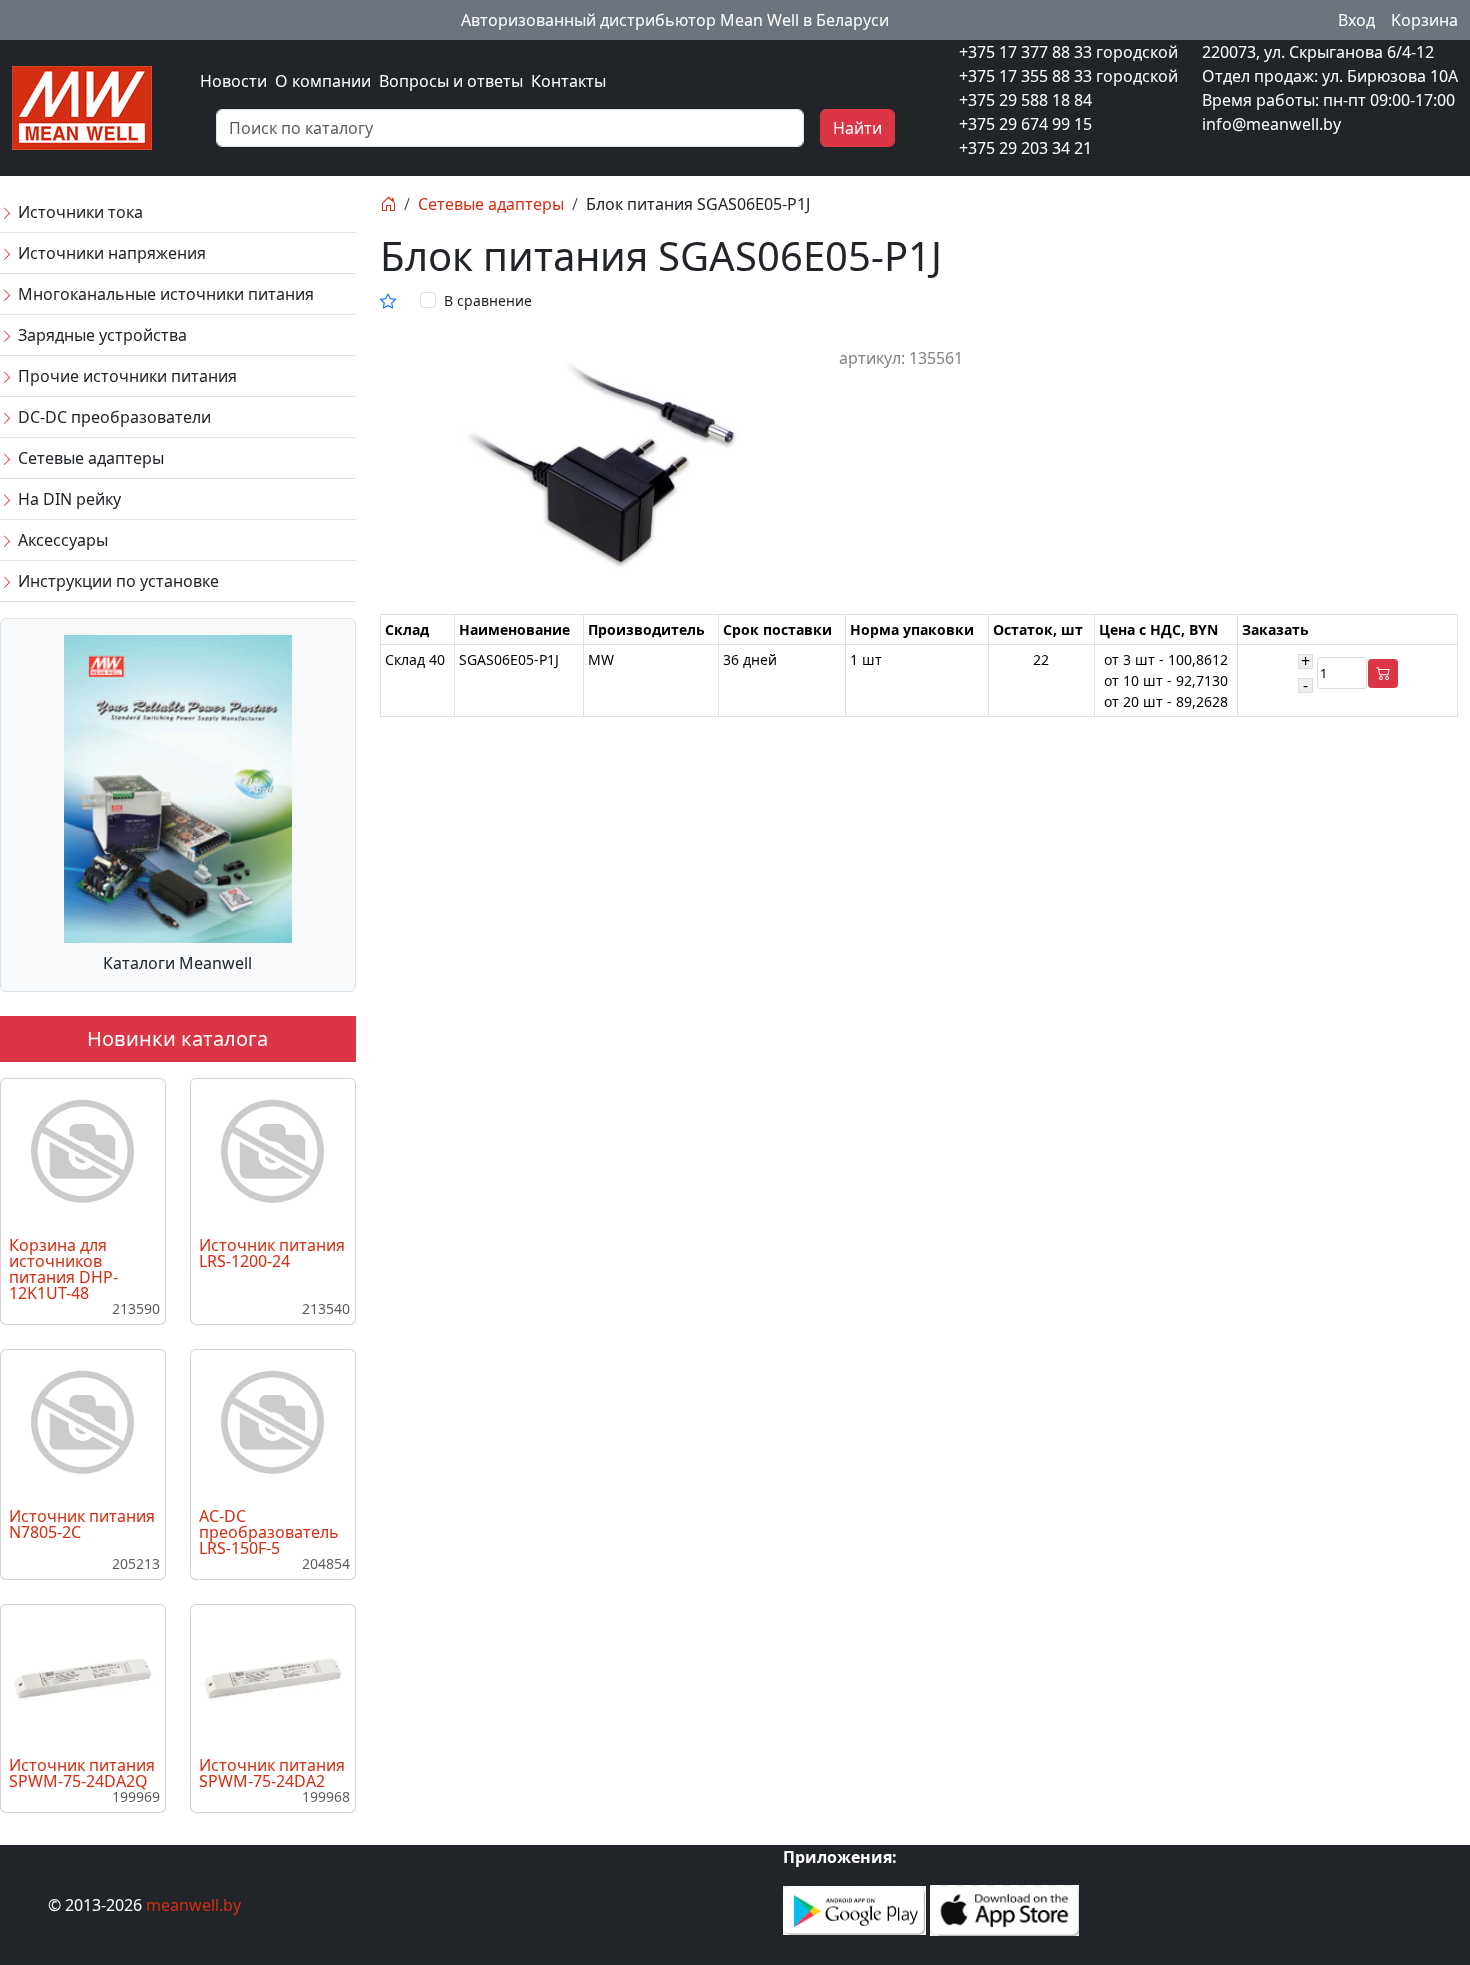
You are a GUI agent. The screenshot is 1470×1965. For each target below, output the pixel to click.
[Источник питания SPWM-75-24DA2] (273, 1677)
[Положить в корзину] (1383, 673)
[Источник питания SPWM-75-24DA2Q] (83, 1677)
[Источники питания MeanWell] (82, 106)
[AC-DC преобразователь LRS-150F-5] (273, 1423)
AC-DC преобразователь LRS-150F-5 (269, 1532)
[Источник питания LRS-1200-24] (273, 1152)
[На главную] (388, 204)
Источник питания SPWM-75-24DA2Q (82, 1773)
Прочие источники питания (125, 376)
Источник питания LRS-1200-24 (272, 1253)
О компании (323, 81)
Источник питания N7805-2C (82, 1524)
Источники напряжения (110, 253)
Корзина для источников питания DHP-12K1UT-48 (63, 1269)
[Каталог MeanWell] (178, 787)
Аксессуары (61, 540)
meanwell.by (193, 1905)
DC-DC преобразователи (112, 417)
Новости (233, 81)
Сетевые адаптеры (89, 458)
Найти (857, 128)
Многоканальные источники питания (164, 294)
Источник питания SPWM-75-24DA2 (272, 1773)
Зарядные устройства (100, 335)
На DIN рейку (67, 499)
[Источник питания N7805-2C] (83, 1423)
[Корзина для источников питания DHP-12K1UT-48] (83, 1152)
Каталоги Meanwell (177, 963)
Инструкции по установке (116, 581)
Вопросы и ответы (451, 81)
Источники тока (78, 212)
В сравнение (488, 300)
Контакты (568, 81)
